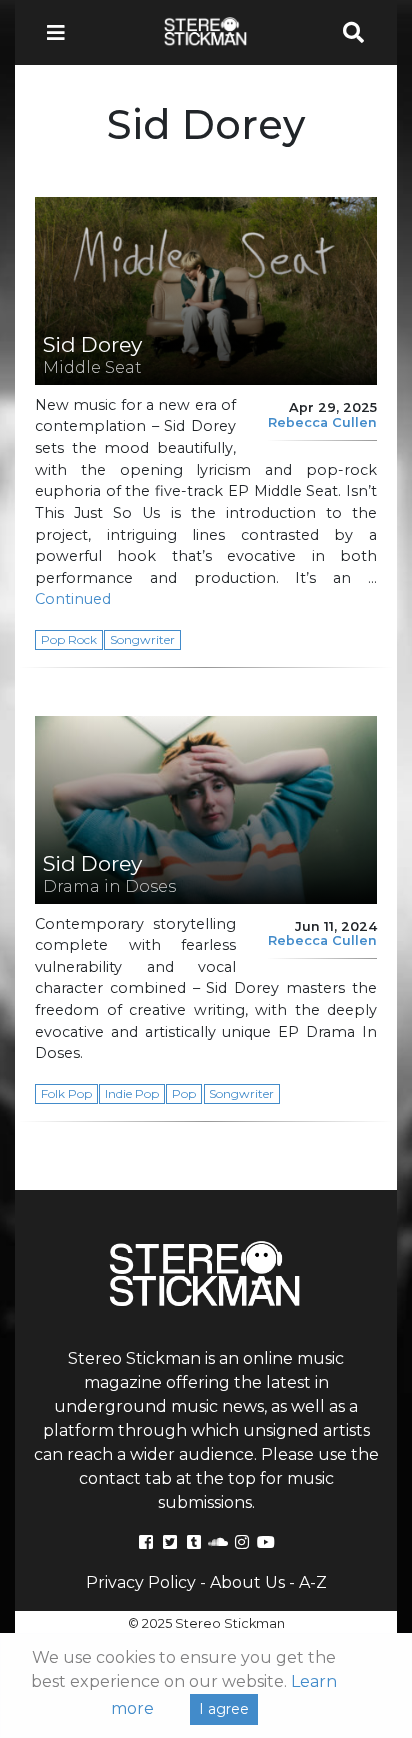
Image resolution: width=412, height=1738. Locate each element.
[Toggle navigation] (62, 32)
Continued (73, 599)
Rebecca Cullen (322, 422)
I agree (224, 1709)
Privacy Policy (141, 1582)
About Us (247, 1582)
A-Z (313, 1582)
